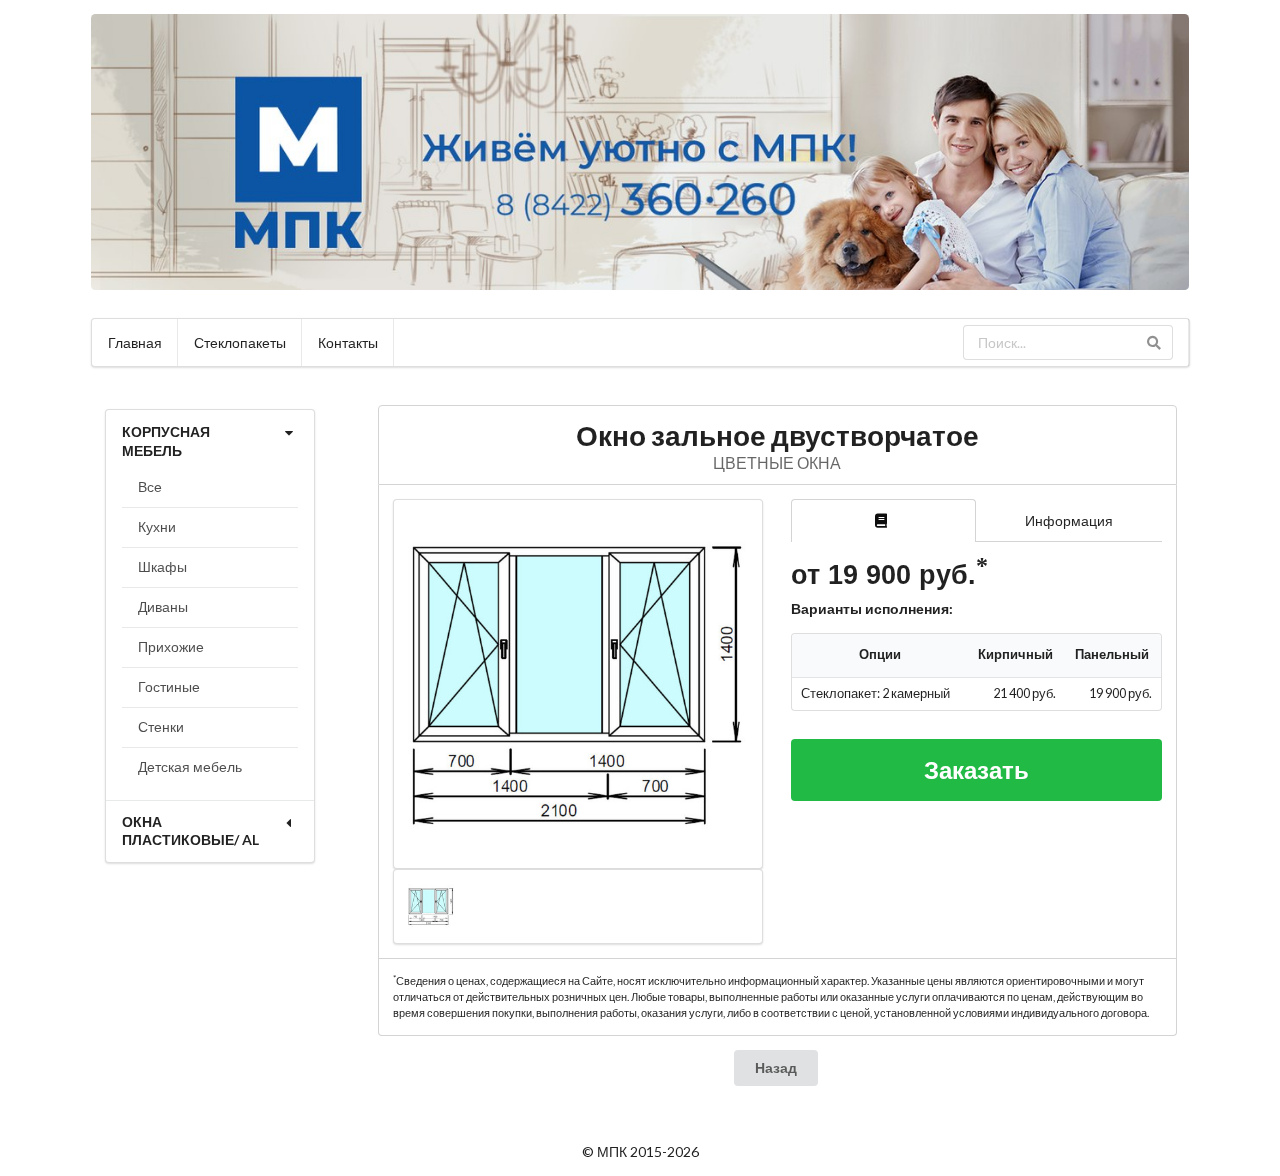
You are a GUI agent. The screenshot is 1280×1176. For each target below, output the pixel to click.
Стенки (161, 726)
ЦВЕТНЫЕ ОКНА (777, 462)
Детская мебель (190, 766)
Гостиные (169, 686)
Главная (135, 342)
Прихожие (171, 646)
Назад (776, 1067)
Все (150, 486)
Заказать (976, 769)
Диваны (163, 606)
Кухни (157, 526)
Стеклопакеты (240, 342)
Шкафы (162, 566)
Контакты (348, 342)
